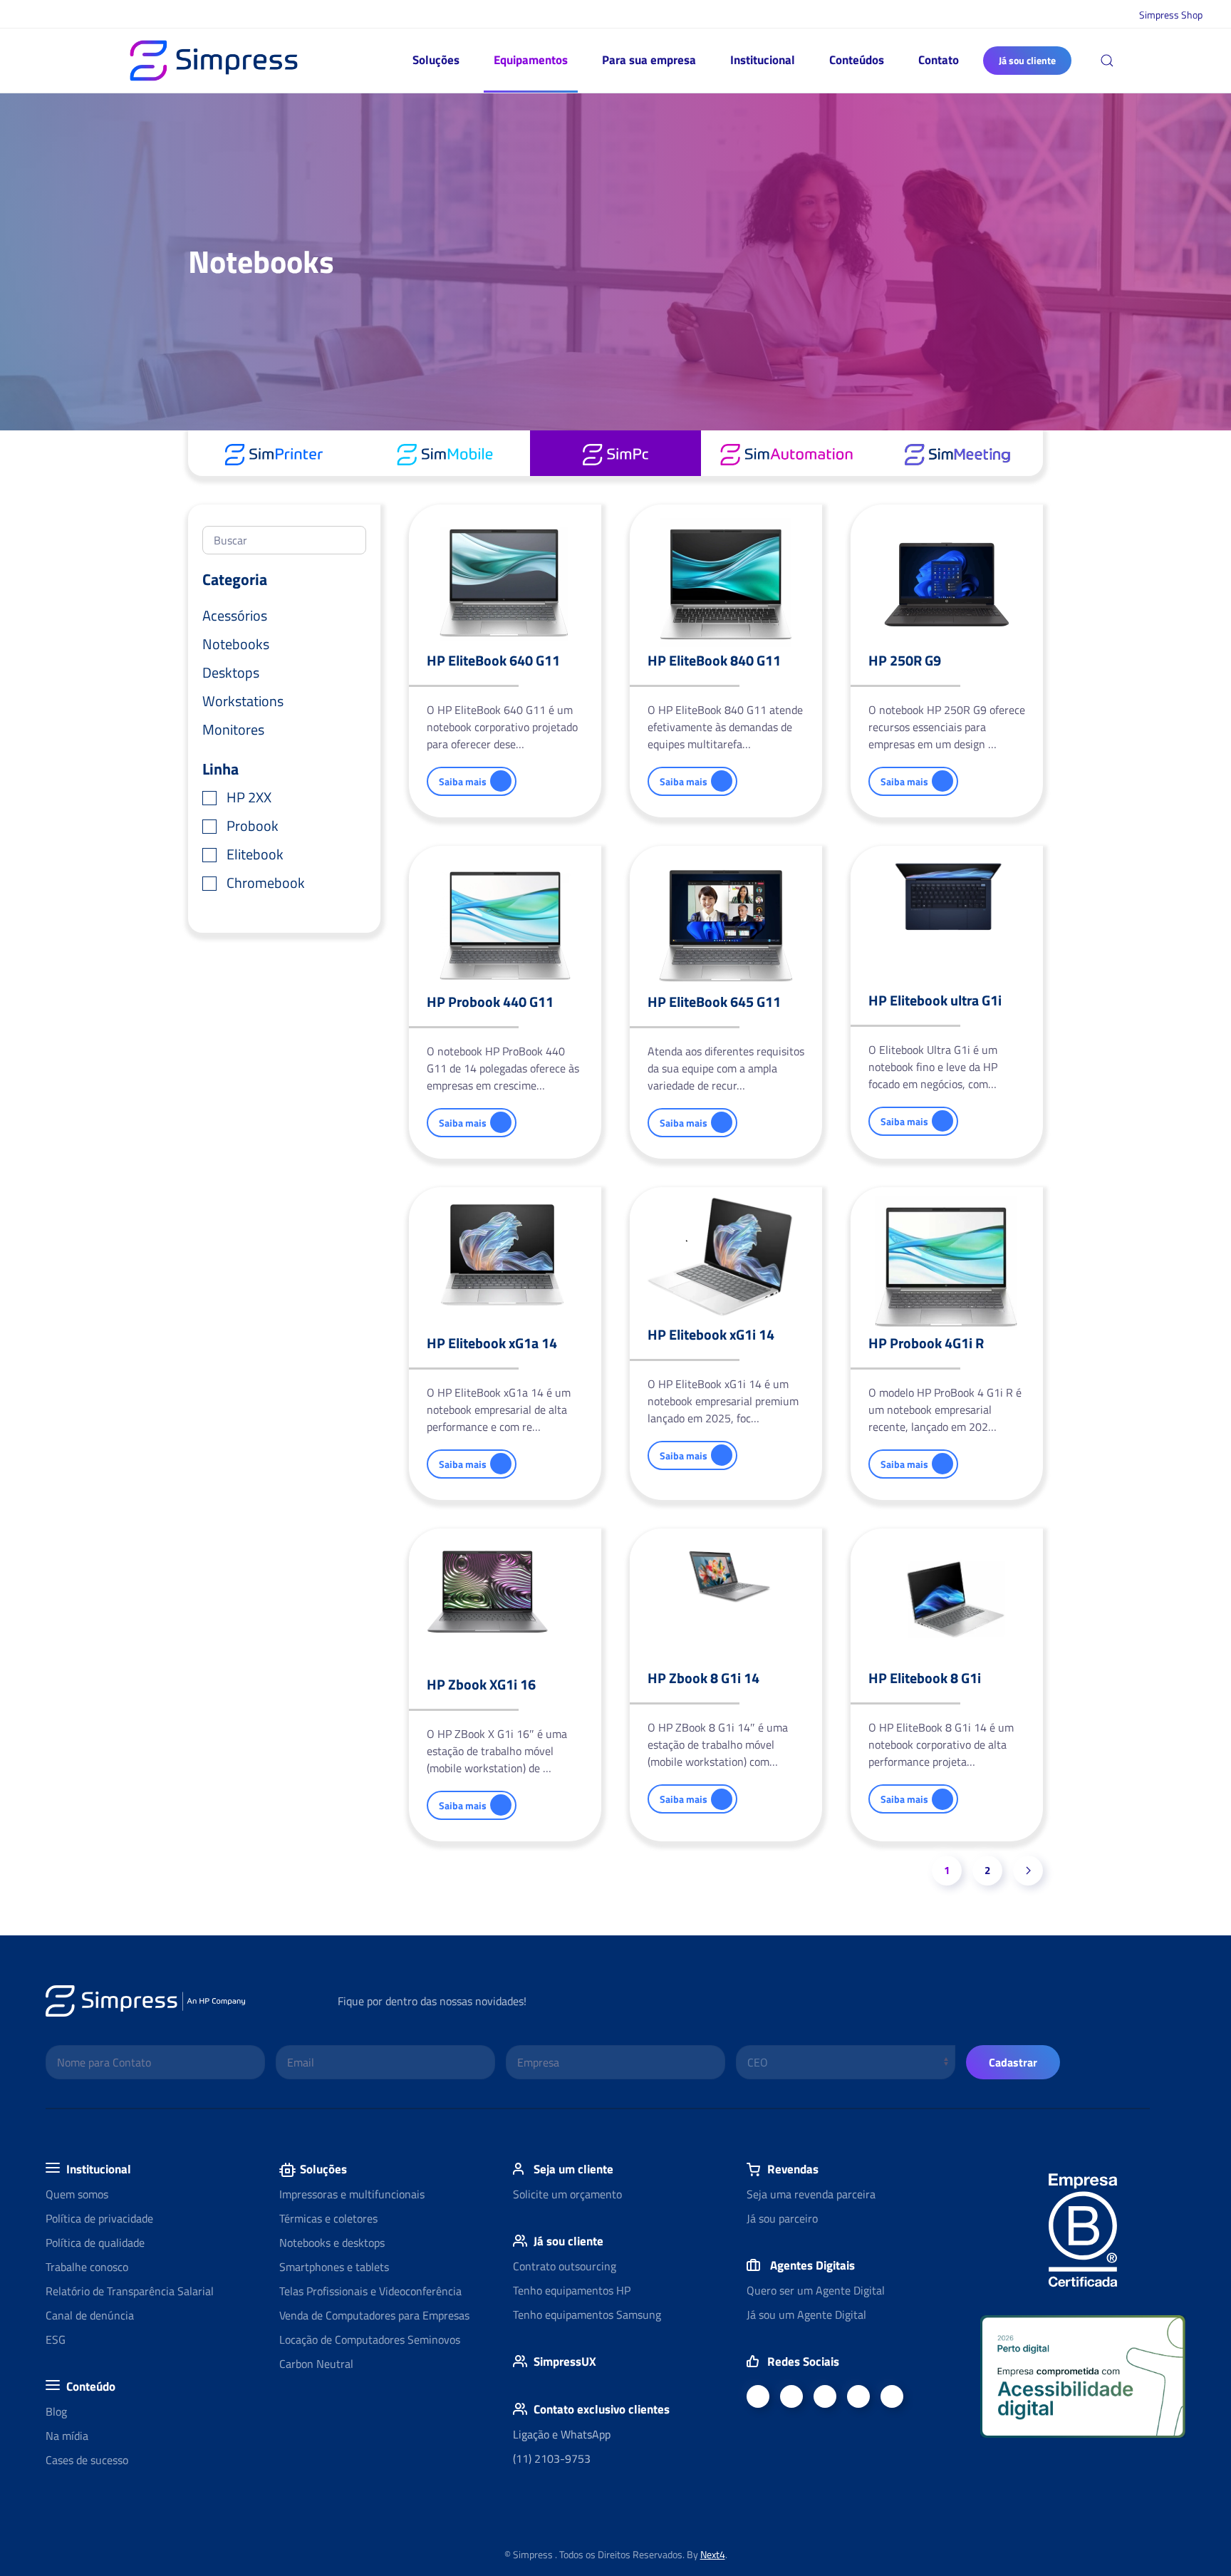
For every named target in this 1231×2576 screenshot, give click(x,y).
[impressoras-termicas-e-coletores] (786, 453)
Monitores (233, 729)
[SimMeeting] (957, 453)
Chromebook (266, 883)
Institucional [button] (763, 60)
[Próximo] (1028, 1871)
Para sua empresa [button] (649, 60)
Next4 (713, 2554)
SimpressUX (565, 2362)
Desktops (231, 672)
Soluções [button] (436, 60)
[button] (1107, 61)
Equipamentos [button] (531, 60)
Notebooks (236, 644)
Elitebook (255, 854)
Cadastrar (1013, 2062)
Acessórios (235, 615)
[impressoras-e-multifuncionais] (274, 453)
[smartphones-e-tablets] (445, 453)
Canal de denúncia (90, 2315)
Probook (253, 826)
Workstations (243, 701)
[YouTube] (825, 2396)
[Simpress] (858, 2396)
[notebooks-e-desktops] (615, 453)
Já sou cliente (1027, 60)
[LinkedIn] (791, 2396)
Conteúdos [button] (857, 60)
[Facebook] (758, 2396)
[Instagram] (892, 2396)
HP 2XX (249, 797)
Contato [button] (939, 60)
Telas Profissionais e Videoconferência (370, 2291)
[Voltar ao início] (214, 61)
